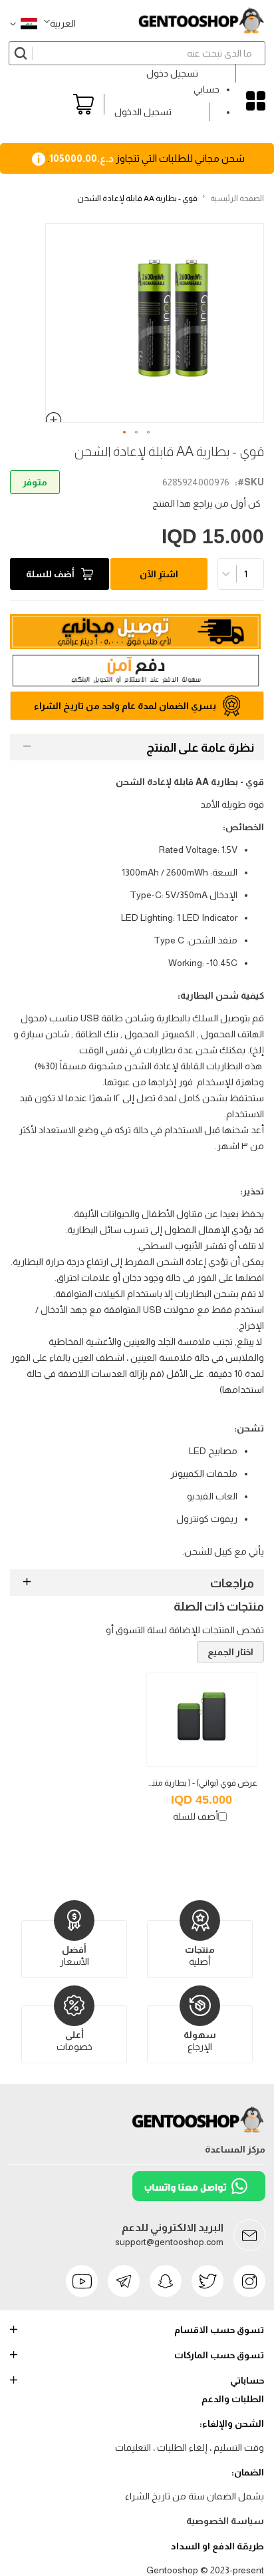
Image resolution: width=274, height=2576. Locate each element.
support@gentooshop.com (169, 2242)
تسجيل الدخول (143, 112)
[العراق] (24, 23)
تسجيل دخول (172, 73)
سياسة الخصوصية (225, 2521)
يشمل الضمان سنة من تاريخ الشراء (195, 2496)
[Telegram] (124, 2281)
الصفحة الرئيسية (237, 198)
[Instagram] (249, 2281)
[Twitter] (207, 2281)
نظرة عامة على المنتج (200, 748)
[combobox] (137, 53)
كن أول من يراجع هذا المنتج (206, 503)
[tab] (137, 747)
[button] (60, 23)
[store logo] (201, 21)
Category (256, 101)
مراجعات (232, 1583)
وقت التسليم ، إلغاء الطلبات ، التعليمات (190, 2447)
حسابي (206, 89)
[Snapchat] (166, 2281)
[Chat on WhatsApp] (199, 2198)
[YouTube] (82, 2281)
